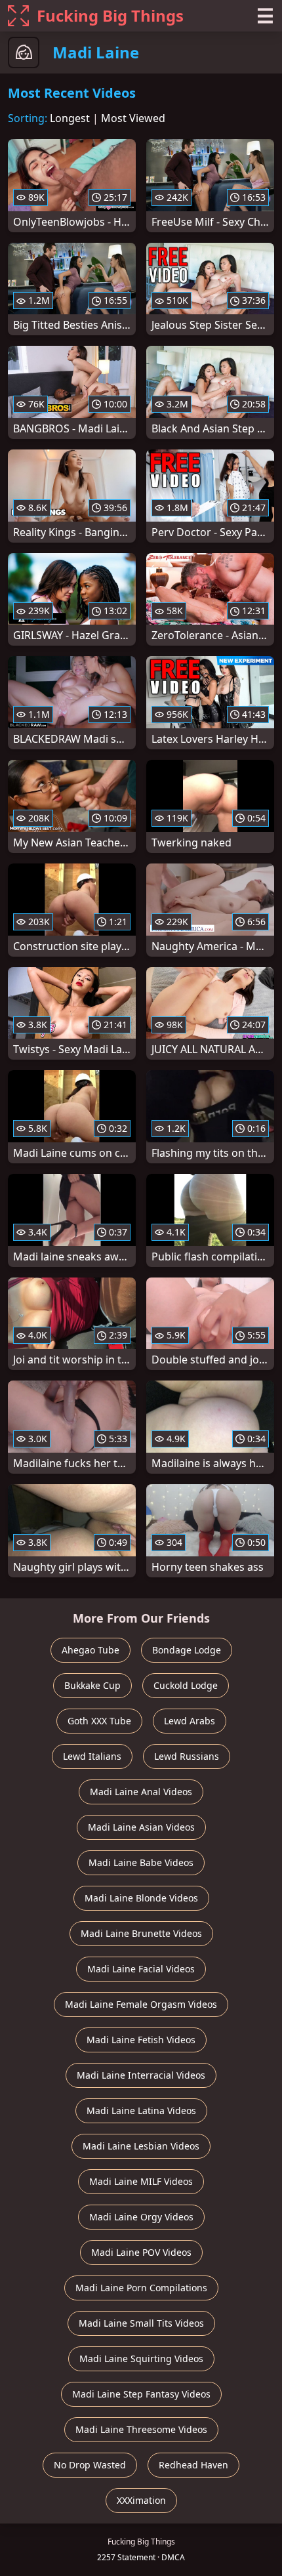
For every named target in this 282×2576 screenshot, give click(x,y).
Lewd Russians (187, 1756)
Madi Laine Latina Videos (141, 2110)
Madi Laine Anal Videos (141, 1792)
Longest (70, 118)
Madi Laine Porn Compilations (141, 2288)
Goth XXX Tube (99, 1721)
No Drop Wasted (90, 2465)
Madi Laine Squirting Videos (141, 2358)
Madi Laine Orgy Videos (141, 2217)
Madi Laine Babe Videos (141, 1862)
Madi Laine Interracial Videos (141, 2075)
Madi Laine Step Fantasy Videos (141, 2394)
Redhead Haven (193, 2465)
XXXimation (141, 2500)
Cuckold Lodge (186, 1685)
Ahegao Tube (91, 1650)
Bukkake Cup (92, 1685)
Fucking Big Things (110, 15)
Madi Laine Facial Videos (141, 1969)
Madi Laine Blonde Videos (141, 1898)
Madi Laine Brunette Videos (141, 1933)
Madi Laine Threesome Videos (141, 2429)
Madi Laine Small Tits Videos (141, 2323)
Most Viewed (133, 118)
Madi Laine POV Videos (141, 2252)
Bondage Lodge (187, 1650)
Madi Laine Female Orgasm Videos (141, 2004)
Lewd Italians (92, 1756)
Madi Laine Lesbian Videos (141, 2146)
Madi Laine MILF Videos (141, 2181)
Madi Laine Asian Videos (141, 1827)
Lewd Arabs (190, 1721)
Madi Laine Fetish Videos (141, 2040)
